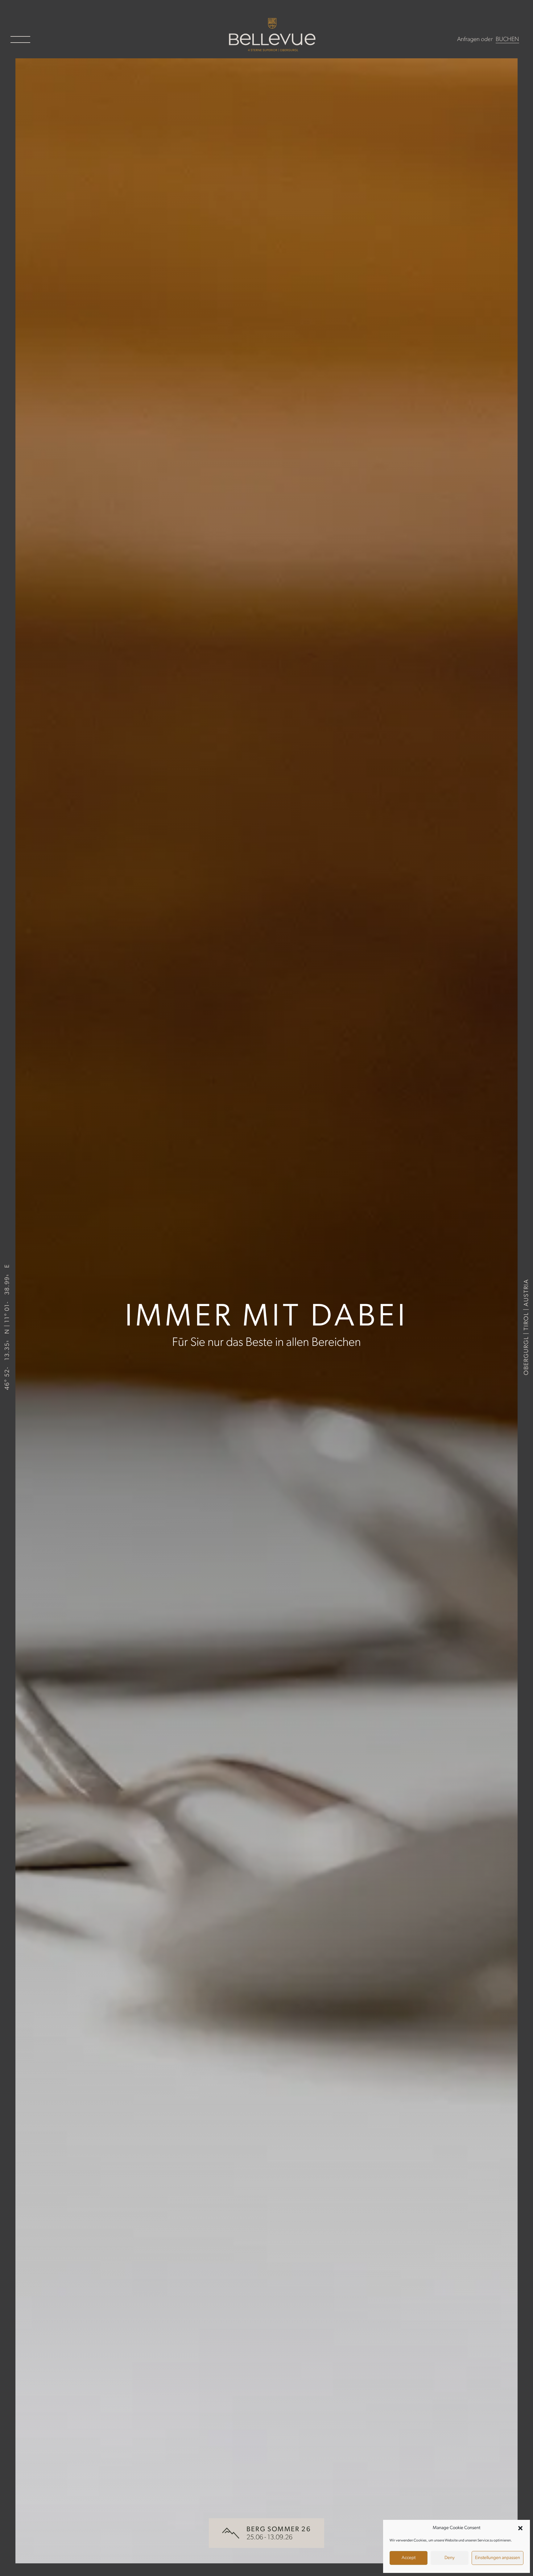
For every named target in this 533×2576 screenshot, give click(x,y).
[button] (520, 2528)
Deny (450, 2558)
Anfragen (468, 39)
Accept (409, 2558)
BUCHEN (507, 39)
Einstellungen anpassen (498, 2558)
